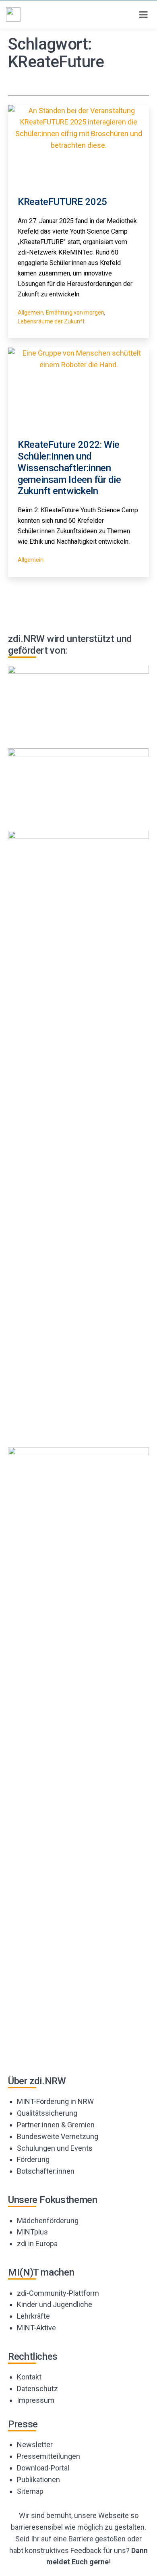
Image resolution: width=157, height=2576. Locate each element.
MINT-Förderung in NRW (55, 2101)
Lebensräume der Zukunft (51, 321)
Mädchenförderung (48, 2221)
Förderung (33, 2159)
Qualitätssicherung (47, 2113)
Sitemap (30, 2491)
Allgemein (31, 313)
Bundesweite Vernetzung (58, 2136)
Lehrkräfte (33, 2316)
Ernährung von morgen (75, 313)
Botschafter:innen (46, 2171)
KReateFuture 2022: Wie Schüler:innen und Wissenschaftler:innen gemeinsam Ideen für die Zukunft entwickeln (69, 468)
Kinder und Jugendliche (55, 2304)
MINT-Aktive (36, 2328)
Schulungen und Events (55, 2148)
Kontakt (29, 2377)
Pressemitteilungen (49, 2456)
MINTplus (32, 2232)
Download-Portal (43, 2468)
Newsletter (35, 2445)
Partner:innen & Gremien (56, 2125)
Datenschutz (37, 2389)
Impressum (36, 2400)
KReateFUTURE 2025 (62, 202)
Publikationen (38, 2480)
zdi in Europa (37, 2244)
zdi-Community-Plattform (58, 2293)
